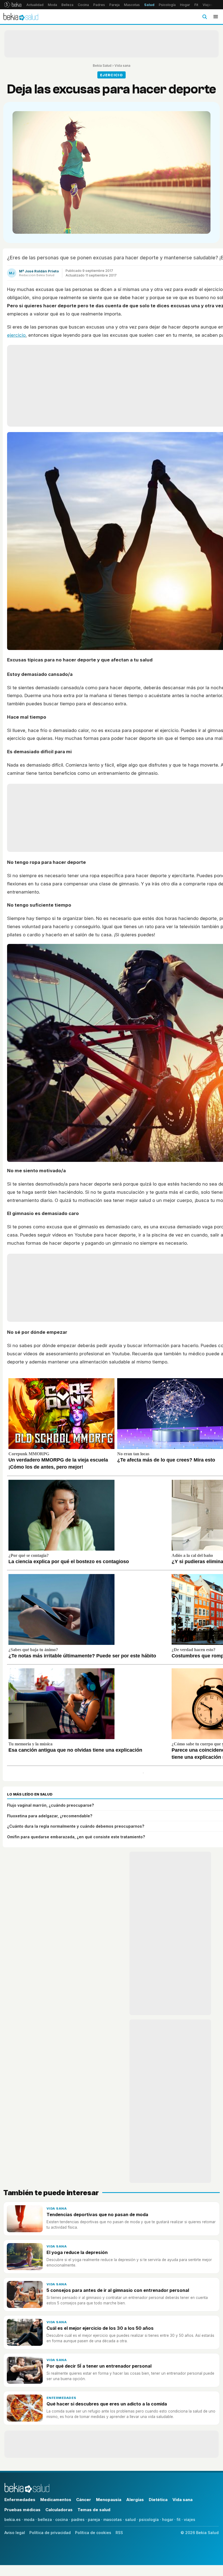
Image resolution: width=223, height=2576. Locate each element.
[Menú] (216, 17)
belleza (45, 2519)
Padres (99, 5)
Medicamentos (56, 2500)
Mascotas (132, 5)
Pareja (114, 5)
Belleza (67, 5)
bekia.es (13, 2519)
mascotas (113, 2519)
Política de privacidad (50, 2533)
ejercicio (16, 335)
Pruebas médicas (22, 2510)
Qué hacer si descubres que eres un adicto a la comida (107, 2404)
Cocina (83, 5)
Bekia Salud (102, 66)
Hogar (185, 5)
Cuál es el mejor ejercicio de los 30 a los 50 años (100, 2328)
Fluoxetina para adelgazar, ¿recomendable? (50, 1816)
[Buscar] (205, 17)
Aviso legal (15, 2533)
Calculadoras (59, 2510)
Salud (149, 5)
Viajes (208, 5)
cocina (62, 2519)
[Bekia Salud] (21, 17)
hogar (168, 2519)
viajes (190, 2519)
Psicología (167, 5)
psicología (149, 2519)
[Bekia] (13, 5)
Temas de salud (94, 2510)
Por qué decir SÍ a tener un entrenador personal (99, 2366)
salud (130, 2519)
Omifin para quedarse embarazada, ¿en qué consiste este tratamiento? (76, 1837)
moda (29, 2519)
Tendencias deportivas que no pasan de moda (97, 2214)
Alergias (135, 2500)
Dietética (158, 2500)
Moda (52, 5)
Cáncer (84, 2500)
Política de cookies (93, 2533)
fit (179, 2519)
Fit (196, 5)
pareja (94, 2519)
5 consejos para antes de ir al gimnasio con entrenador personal (118, 2290)
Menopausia (109, 2500)
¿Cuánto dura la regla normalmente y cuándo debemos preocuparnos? (76, 1826)
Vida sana (122, 66)
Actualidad (35, 5)
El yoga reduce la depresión (77, 2252)
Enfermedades (61, 2398)
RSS (119, 2533)
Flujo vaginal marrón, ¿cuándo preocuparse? (50, 1805)
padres (78, 2519)
